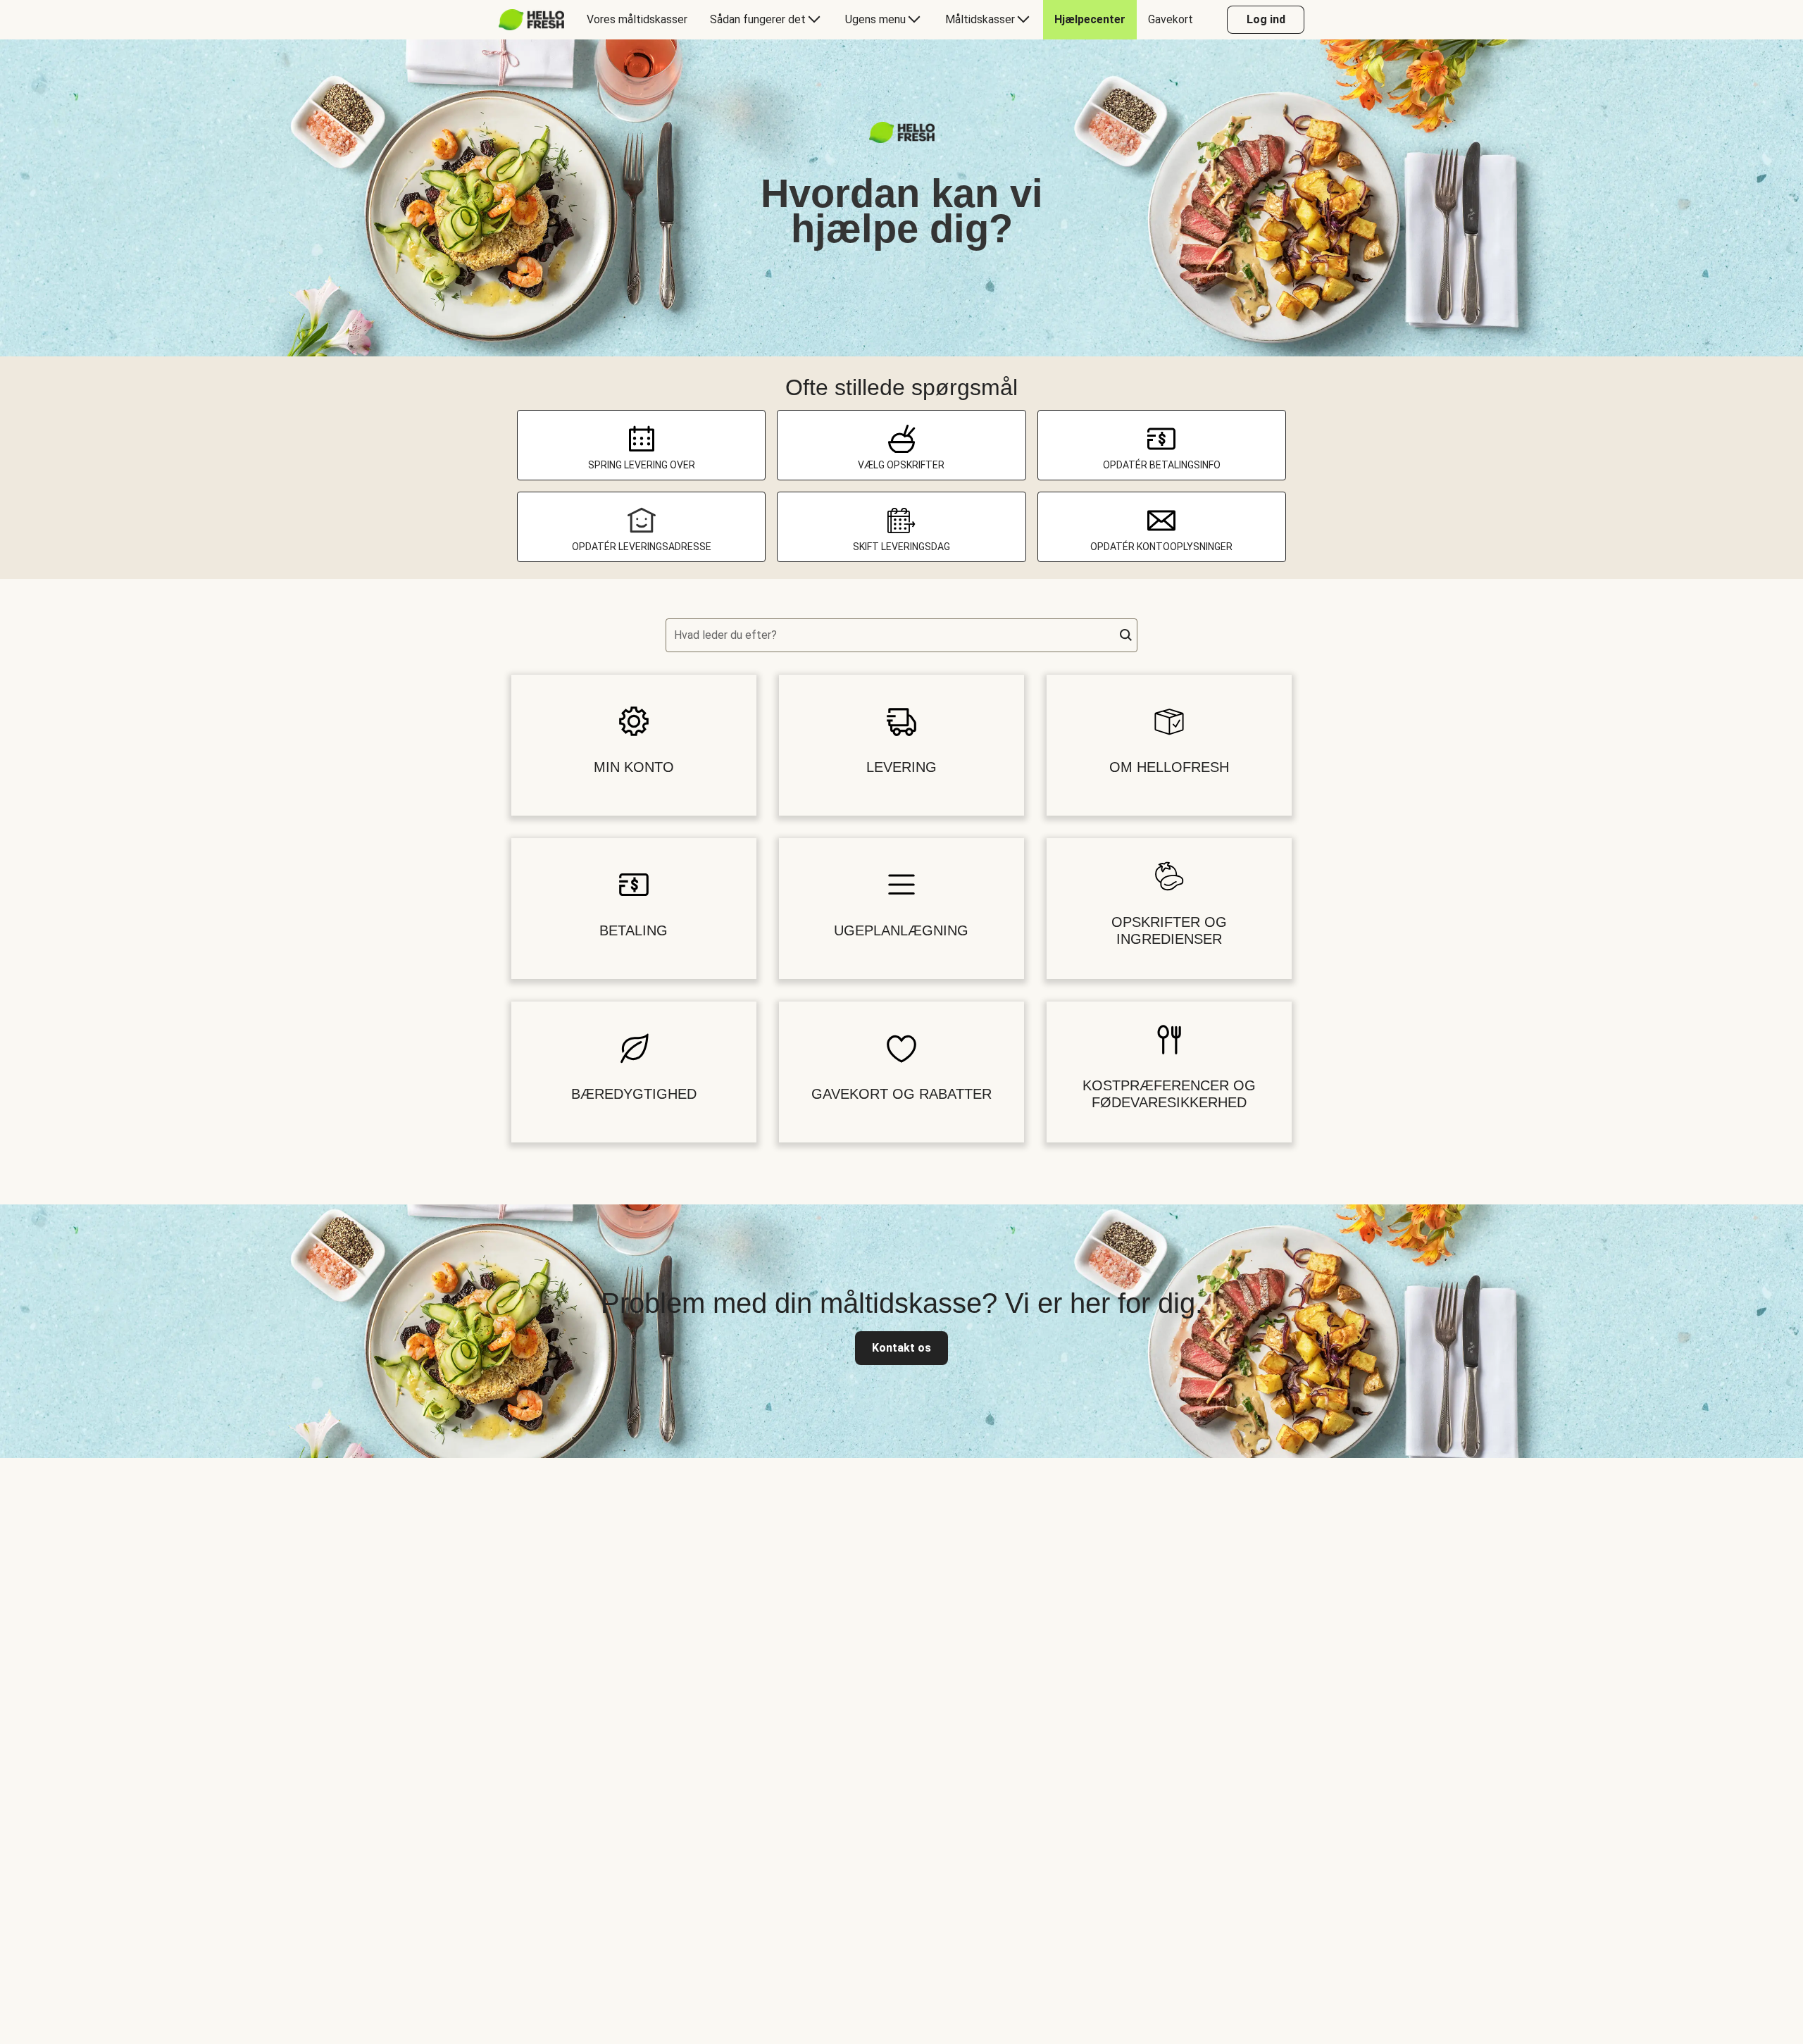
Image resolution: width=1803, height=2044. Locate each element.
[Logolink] (902, 139)
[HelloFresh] (531, 20)
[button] (1126, 635)
